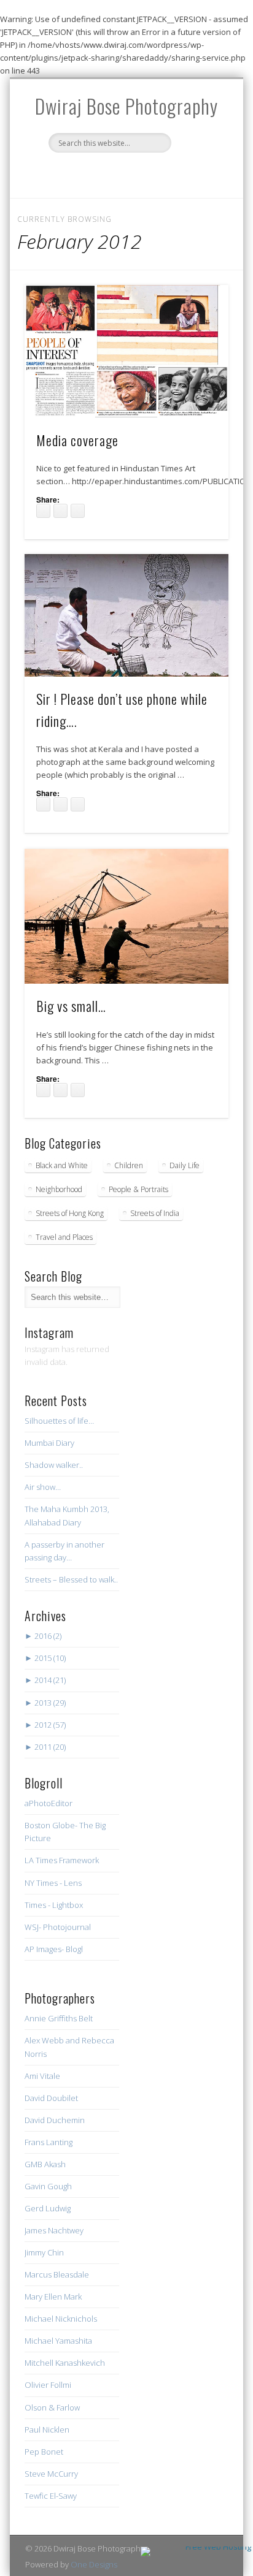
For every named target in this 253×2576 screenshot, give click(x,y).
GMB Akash (45, 2164)
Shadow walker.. (54, 1465)
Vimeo (163, 173)
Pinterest (112, 173)
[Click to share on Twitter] (60, 511)
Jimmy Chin (44, 2252)
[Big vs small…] (126, 916)
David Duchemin (55, 2120)
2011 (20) (45, 1747)
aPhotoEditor (49, 1803)
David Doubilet (51, 2098)
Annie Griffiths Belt (59, 2018)
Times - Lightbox (54, 1905)
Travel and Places (64, 1237)
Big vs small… (71, 1006)
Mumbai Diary (49, 1443)
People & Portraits (138, 1189)
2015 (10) (45, 1658)
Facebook (62, 173)
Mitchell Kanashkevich (65, 2363)
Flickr (138, 173)
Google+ (188, 173)
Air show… (43, 1487)
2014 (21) (45, 1680)
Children (129, 1165)
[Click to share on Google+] (78, 511)
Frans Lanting (49, 2142)
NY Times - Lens (53, 1883)
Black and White (62, 1165)
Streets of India (155, 1213)
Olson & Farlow (52, 2407)
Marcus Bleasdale (57, 2274)
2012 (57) (45, 1725)
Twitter (87, 173)
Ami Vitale (42, 2076)
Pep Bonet (44, 2452)
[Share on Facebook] (43, 511)
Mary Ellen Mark (53, 2297)
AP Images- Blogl (54, 1949)
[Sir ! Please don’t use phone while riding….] (126, 615)
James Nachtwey (54, 2230)
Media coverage (77, 440)
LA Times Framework (62, 1860)
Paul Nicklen (47, 2430)
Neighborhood (59, 1189)
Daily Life (185, 1165)
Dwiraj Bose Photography (126, 106)
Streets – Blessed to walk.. (71, 1579)
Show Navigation (198, 187)
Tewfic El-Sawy (51, 2496)
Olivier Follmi (48, 2385)
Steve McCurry (51, 2474)
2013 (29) (45, 1703)
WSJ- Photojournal (58, 1927)
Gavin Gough (48, 2186)
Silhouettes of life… (59, 1421)
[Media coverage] (126, 351)
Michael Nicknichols (61, 2319)
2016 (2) (43, 1636)
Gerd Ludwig (48, 2208)
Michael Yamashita (58, 2341)
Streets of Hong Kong (70, 1213)
